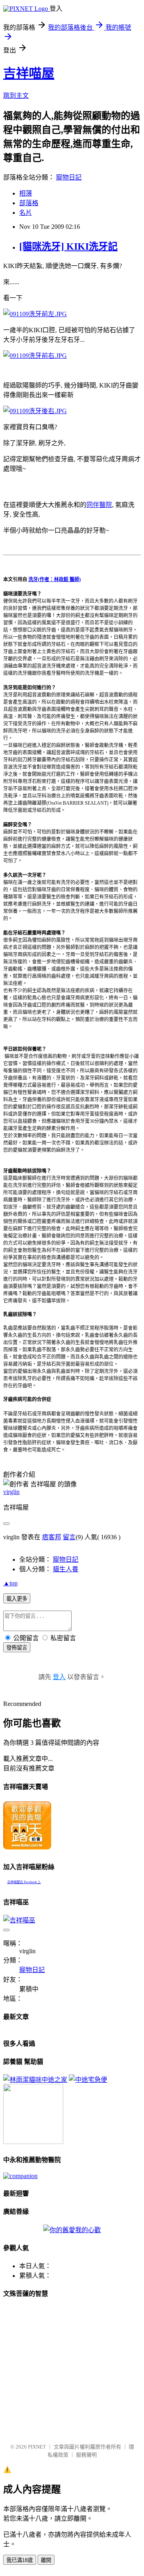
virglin (11, 1492)
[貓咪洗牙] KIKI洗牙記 (68, 246)
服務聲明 (86, 2455)
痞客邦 (52, 1537)
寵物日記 (69, 177)
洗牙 (33, 579)
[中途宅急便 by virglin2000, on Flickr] (88, 2080)
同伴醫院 (99, 505)
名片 (26, 213)
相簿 (26, 193)
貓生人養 (66, 1569)
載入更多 (17, 1599)
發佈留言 (17, 1648)
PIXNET (37, 2447)
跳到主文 (16, 96)
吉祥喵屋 (29, 73)
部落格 (29, 203)
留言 (69, 1537)
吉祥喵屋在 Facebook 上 (24, 1882)
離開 (46, 2560)
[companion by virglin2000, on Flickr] (20, 2176)
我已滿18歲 (20, 2560)
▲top (10, 1583)
